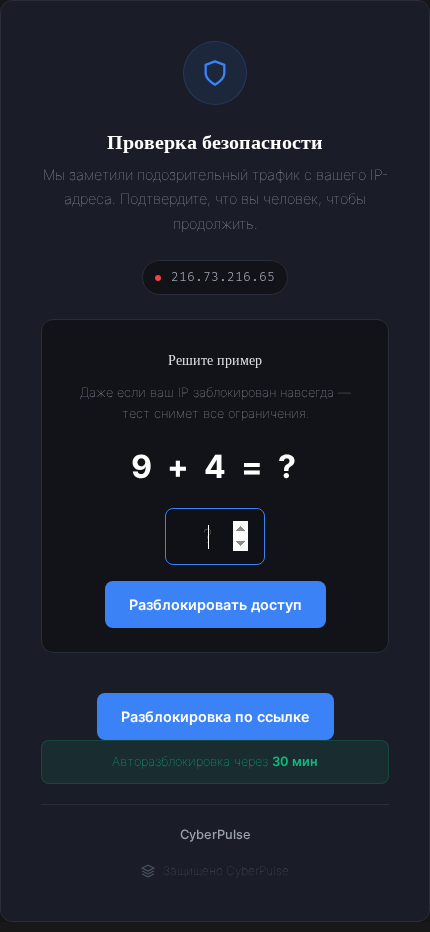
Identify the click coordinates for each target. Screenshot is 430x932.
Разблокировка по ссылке (215, 716)
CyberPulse (215, 834)
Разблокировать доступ (215, 604)
